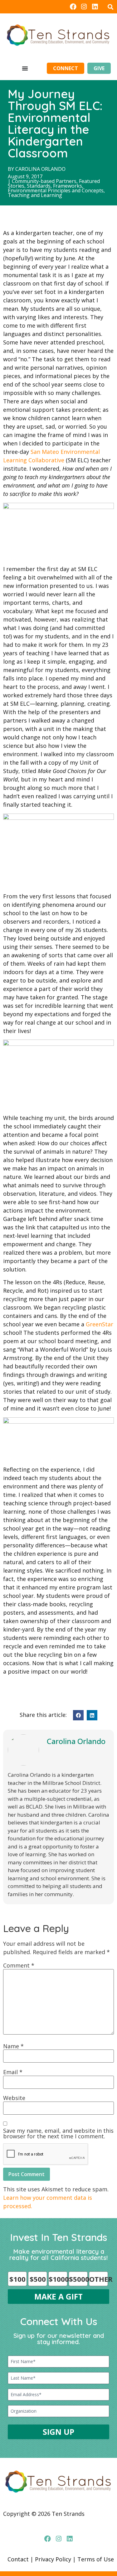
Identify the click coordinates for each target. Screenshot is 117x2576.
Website (14, 2098)
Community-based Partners (44, 181)
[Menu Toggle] (25, 68)
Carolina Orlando (40, 169)
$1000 (58, 2279)
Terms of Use (96, 2559)
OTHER (99, 2279)
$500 (38, 2279)
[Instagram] (84, 7)
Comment (19, 1965)
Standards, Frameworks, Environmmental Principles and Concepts (56, 188)
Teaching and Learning (35, 195)
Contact (18, 2559)
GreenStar (100, 1324)
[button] (110, 7)
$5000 (78, 2279)
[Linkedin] (95, 7)
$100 (17, 2279)
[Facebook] (73, 7)
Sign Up (58, 2432)
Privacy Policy (53, 2559)
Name (13, 2046)
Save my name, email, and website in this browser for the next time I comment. (58, 2133)
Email (13, 2072)
